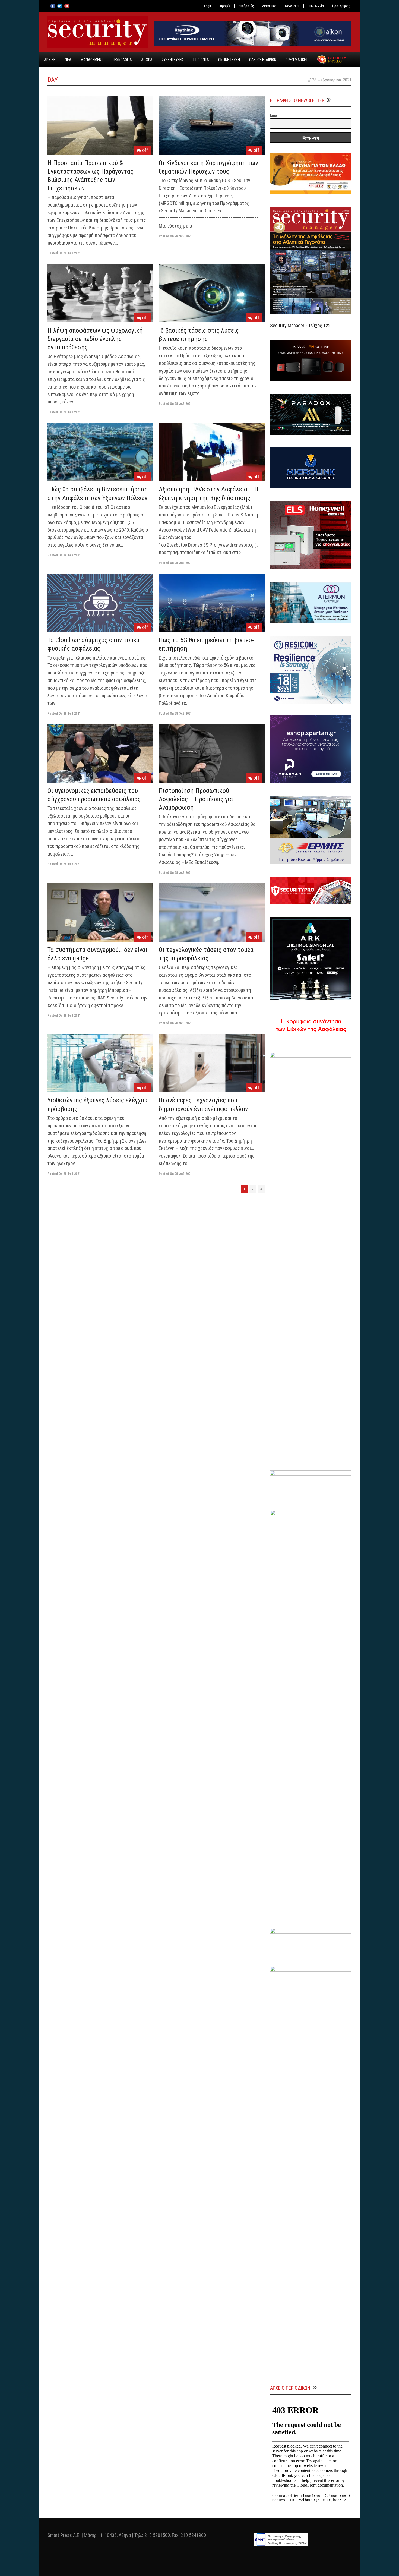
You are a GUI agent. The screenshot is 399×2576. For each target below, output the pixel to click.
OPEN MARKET (297, 60)
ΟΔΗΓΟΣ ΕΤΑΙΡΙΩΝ (263, 60)
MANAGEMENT (92, 60)
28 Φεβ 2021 (72, 253)
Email (274, 115)
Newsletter (292, 6)
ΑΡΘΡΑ (147, 60)
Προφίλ (225, 6)
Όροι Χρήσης (341, 6)
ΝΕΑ (68, 60)
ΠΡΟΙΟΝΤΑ (201, 60)
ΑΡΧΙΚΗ (50, 60)
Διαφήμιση (269, 6)
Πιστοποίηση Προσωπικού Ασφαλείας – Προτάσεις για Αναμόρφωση (196, 799)
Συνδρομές (246, 6)
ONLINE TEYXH (229, 60)
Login (208, 6)
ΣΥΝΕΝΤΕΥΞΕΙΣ (173, 60)
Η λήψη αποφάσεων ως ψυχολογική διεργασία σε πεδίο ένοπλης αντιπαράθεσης (95, 339)
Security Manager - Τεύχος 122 (300, 325)
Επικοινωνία (316, 6)
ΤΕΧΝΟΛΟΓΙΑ (122, 60)
